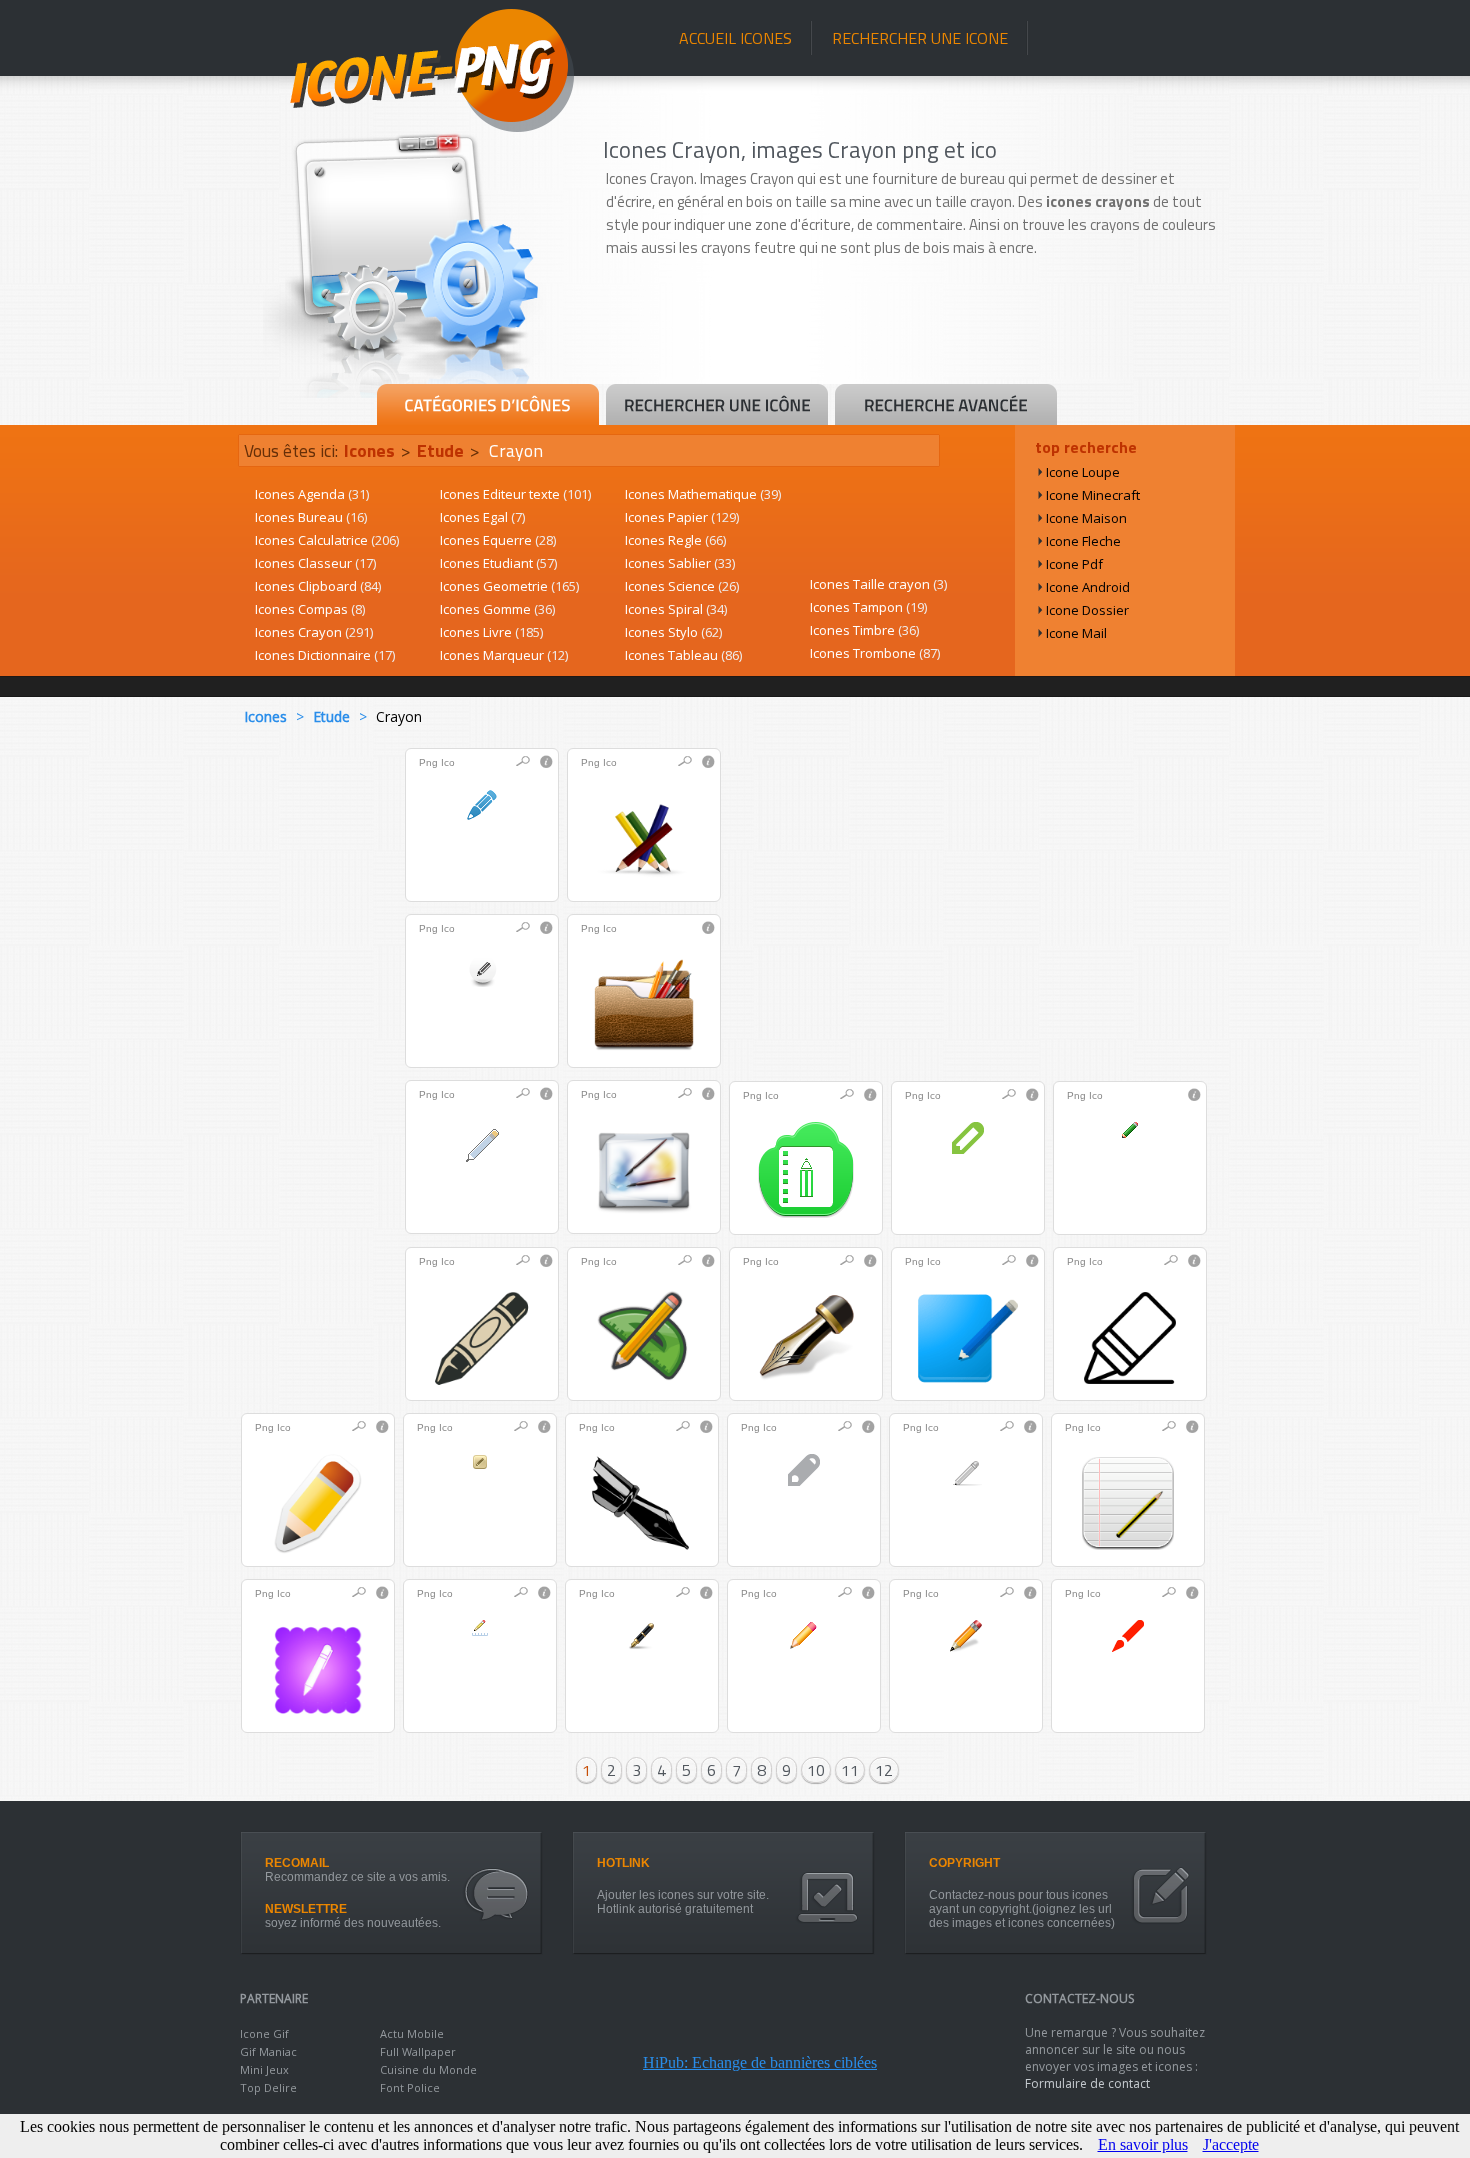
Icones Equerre (498, 540)
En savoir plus (1143, 2144)
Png (428, 762)
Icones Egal (482, 517)
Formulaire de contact (1087, 2083)
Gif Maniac (268, 2051)
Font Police (410, 2087)
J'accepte (1231, 2144)
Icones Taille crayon (878, 584)
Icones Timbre (864, 630)
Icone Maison (1086, 518)
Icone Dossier (1087, 610)
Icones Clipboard (318, 586)
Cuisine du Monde (428, 2069)
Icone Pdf (1074, 564)
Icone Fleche (1083, 541)
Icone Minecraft (1093, 495)
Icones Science (682, 586)
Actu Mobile (412, 2033)
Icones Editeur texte (515, 494)
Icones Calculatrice (327, 540)
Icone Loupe (1083, 472)
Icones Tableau (683, 655)
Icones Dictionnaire (325, 655)
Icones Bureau (311, 517)
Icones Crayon (314, 632)
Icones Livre (491, 632)
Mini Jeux (264, 2069)
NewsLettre (306, 1909)
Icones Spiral (676, 609)
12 (884, 1770)
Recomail (297, 1863)
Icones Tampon (868, 607)
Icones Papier (682, 517)
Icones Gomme (497, 609)
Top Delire (268, 2087)
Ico (448, 762)
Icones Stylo (673, 632)
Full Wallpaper (418, 2051)
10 (816, 1770)
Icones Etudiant (498, 563)
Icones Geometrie (509, 586)
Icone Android (1088, 587)
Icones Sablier (680, 563)
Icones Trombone (875, 653)
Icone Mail (1076, 633)
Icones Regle (675, 540)
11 (850, 1770)
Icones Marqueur (504, 655)
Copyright (964, 1863)
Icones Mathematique (703, 494)
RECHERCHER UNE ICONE (920, 38)
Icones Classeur (315, 563)
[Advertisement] (917, 327)
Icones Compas (310, 609)
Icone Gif (264, 2033)
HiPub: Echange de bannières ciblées (760, 2062)
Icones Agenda (312, 494)
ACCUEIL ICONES (735, 38)
